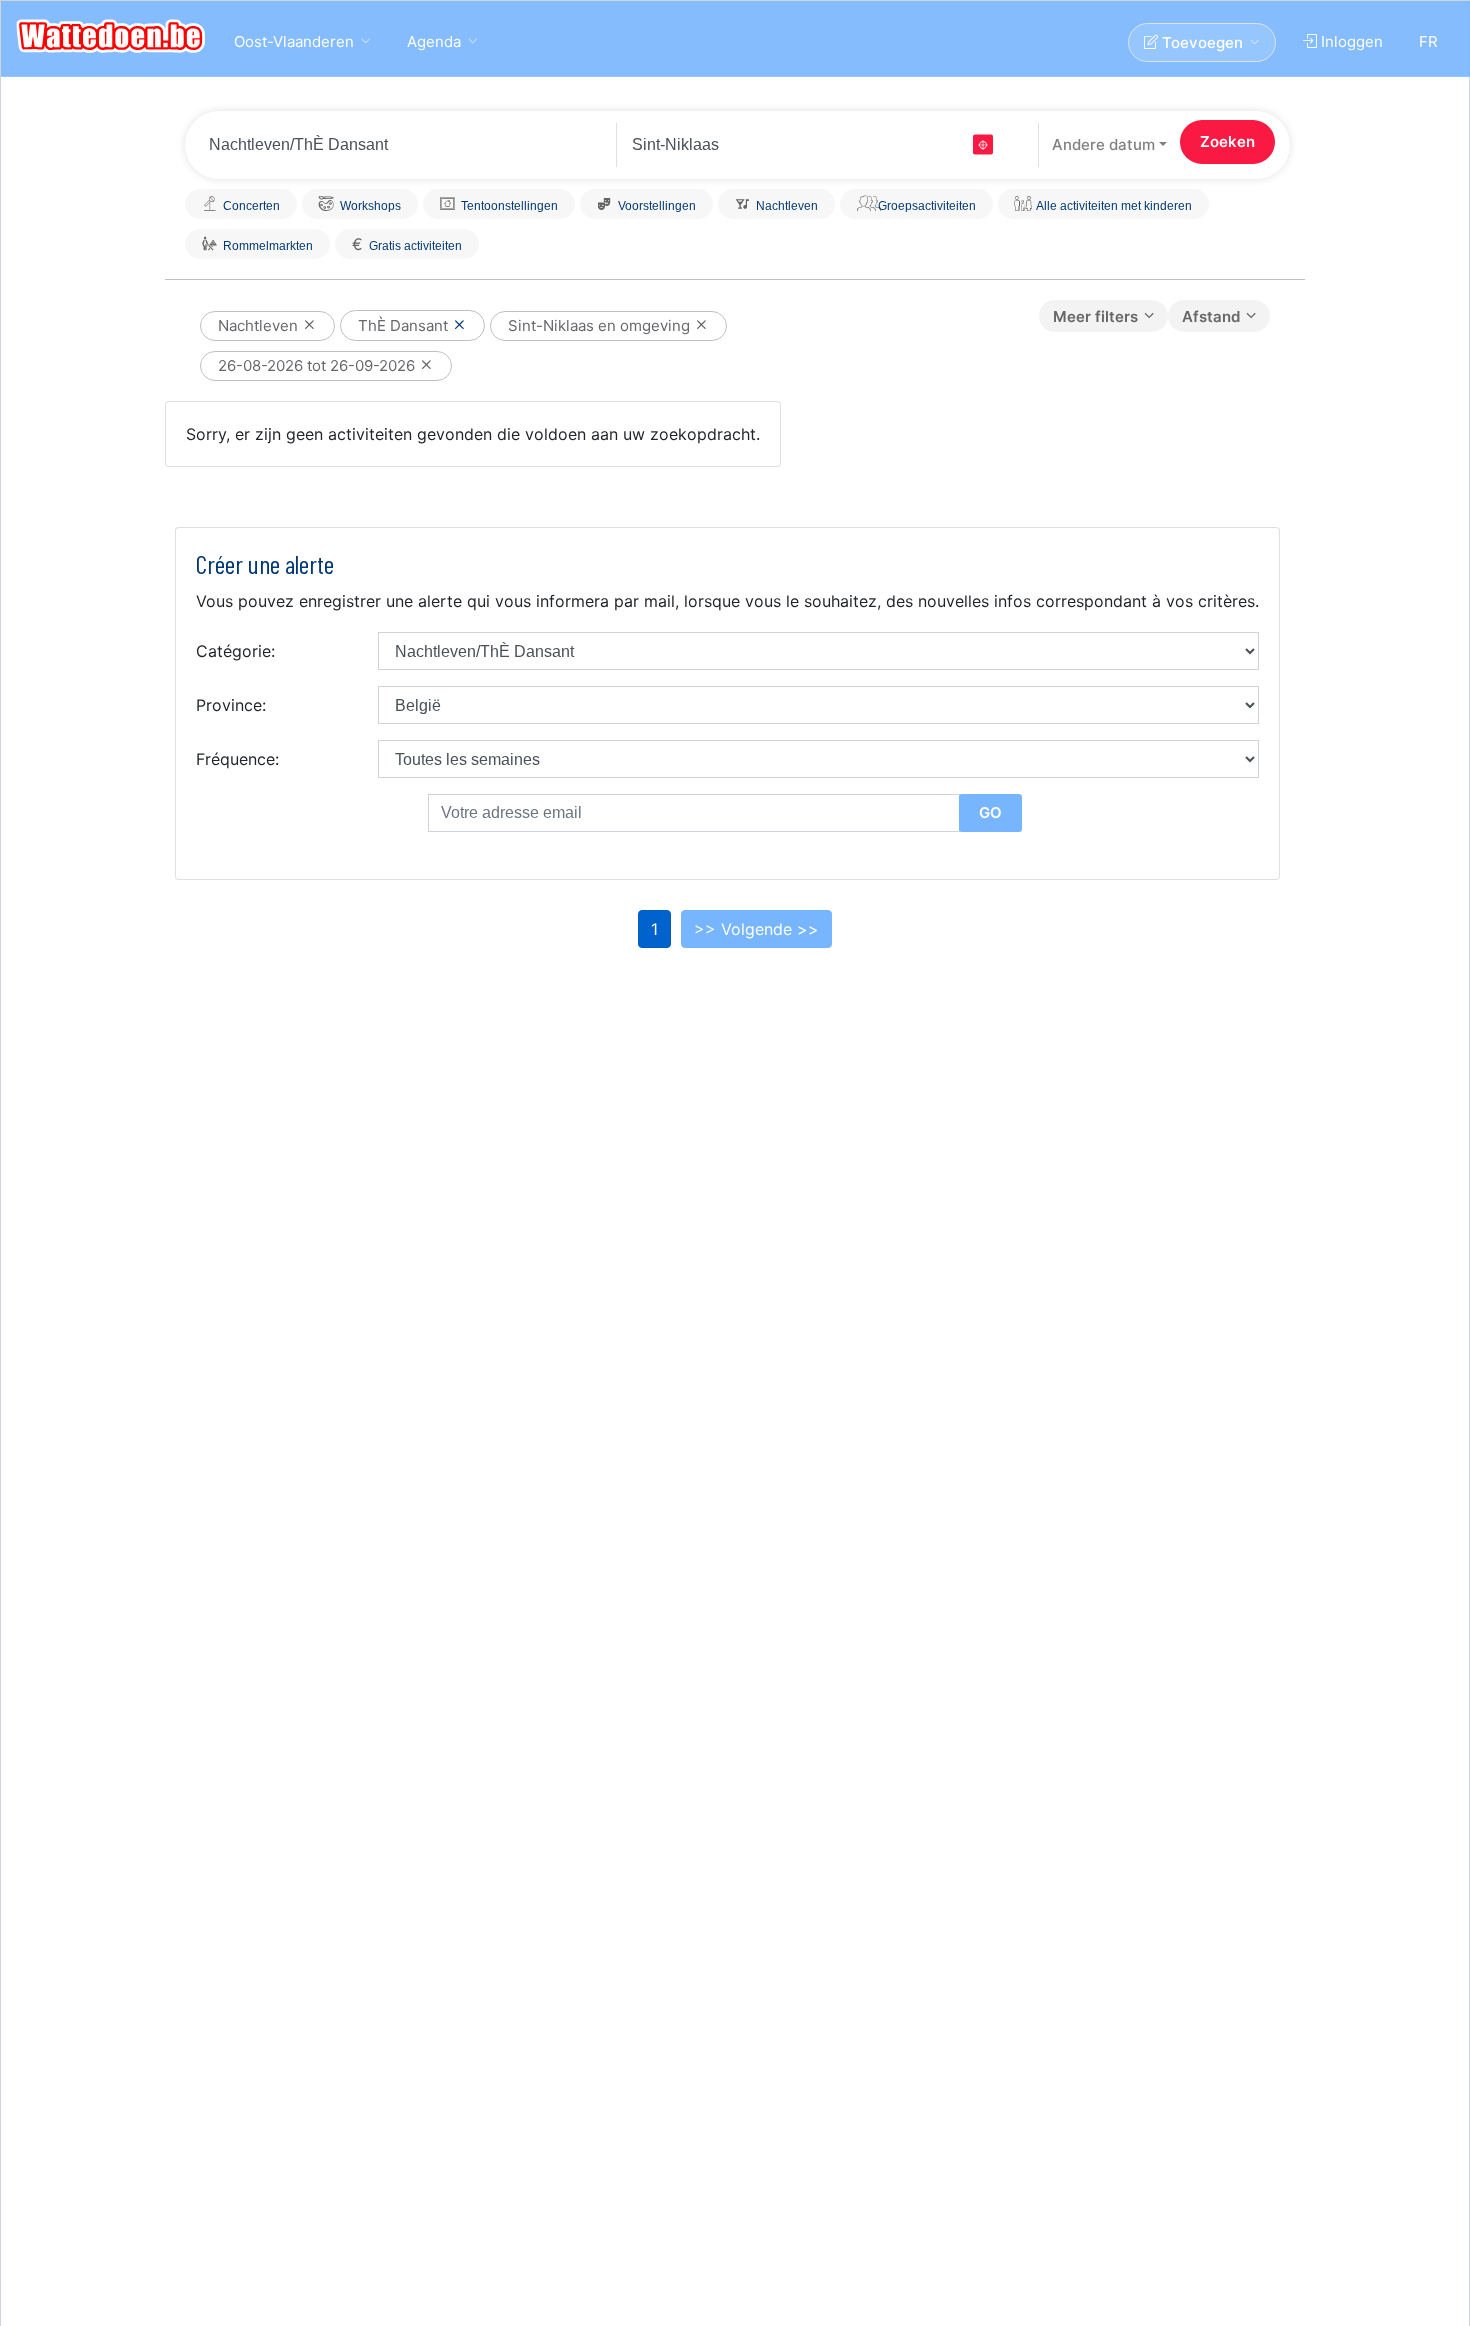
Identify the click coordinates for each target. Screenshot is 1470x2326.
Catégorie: (235, 651)
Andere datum (1103, 144)
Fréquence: (237, 759)
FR (1428, 41)
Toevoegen (1200, 42)
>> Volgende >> (756, 929)
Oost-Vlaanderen (294, 41)
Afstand (1211, 316)
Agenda (434, 41)
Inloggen (1350, 41)
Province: (231, 705)
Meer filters (1095, 316)
